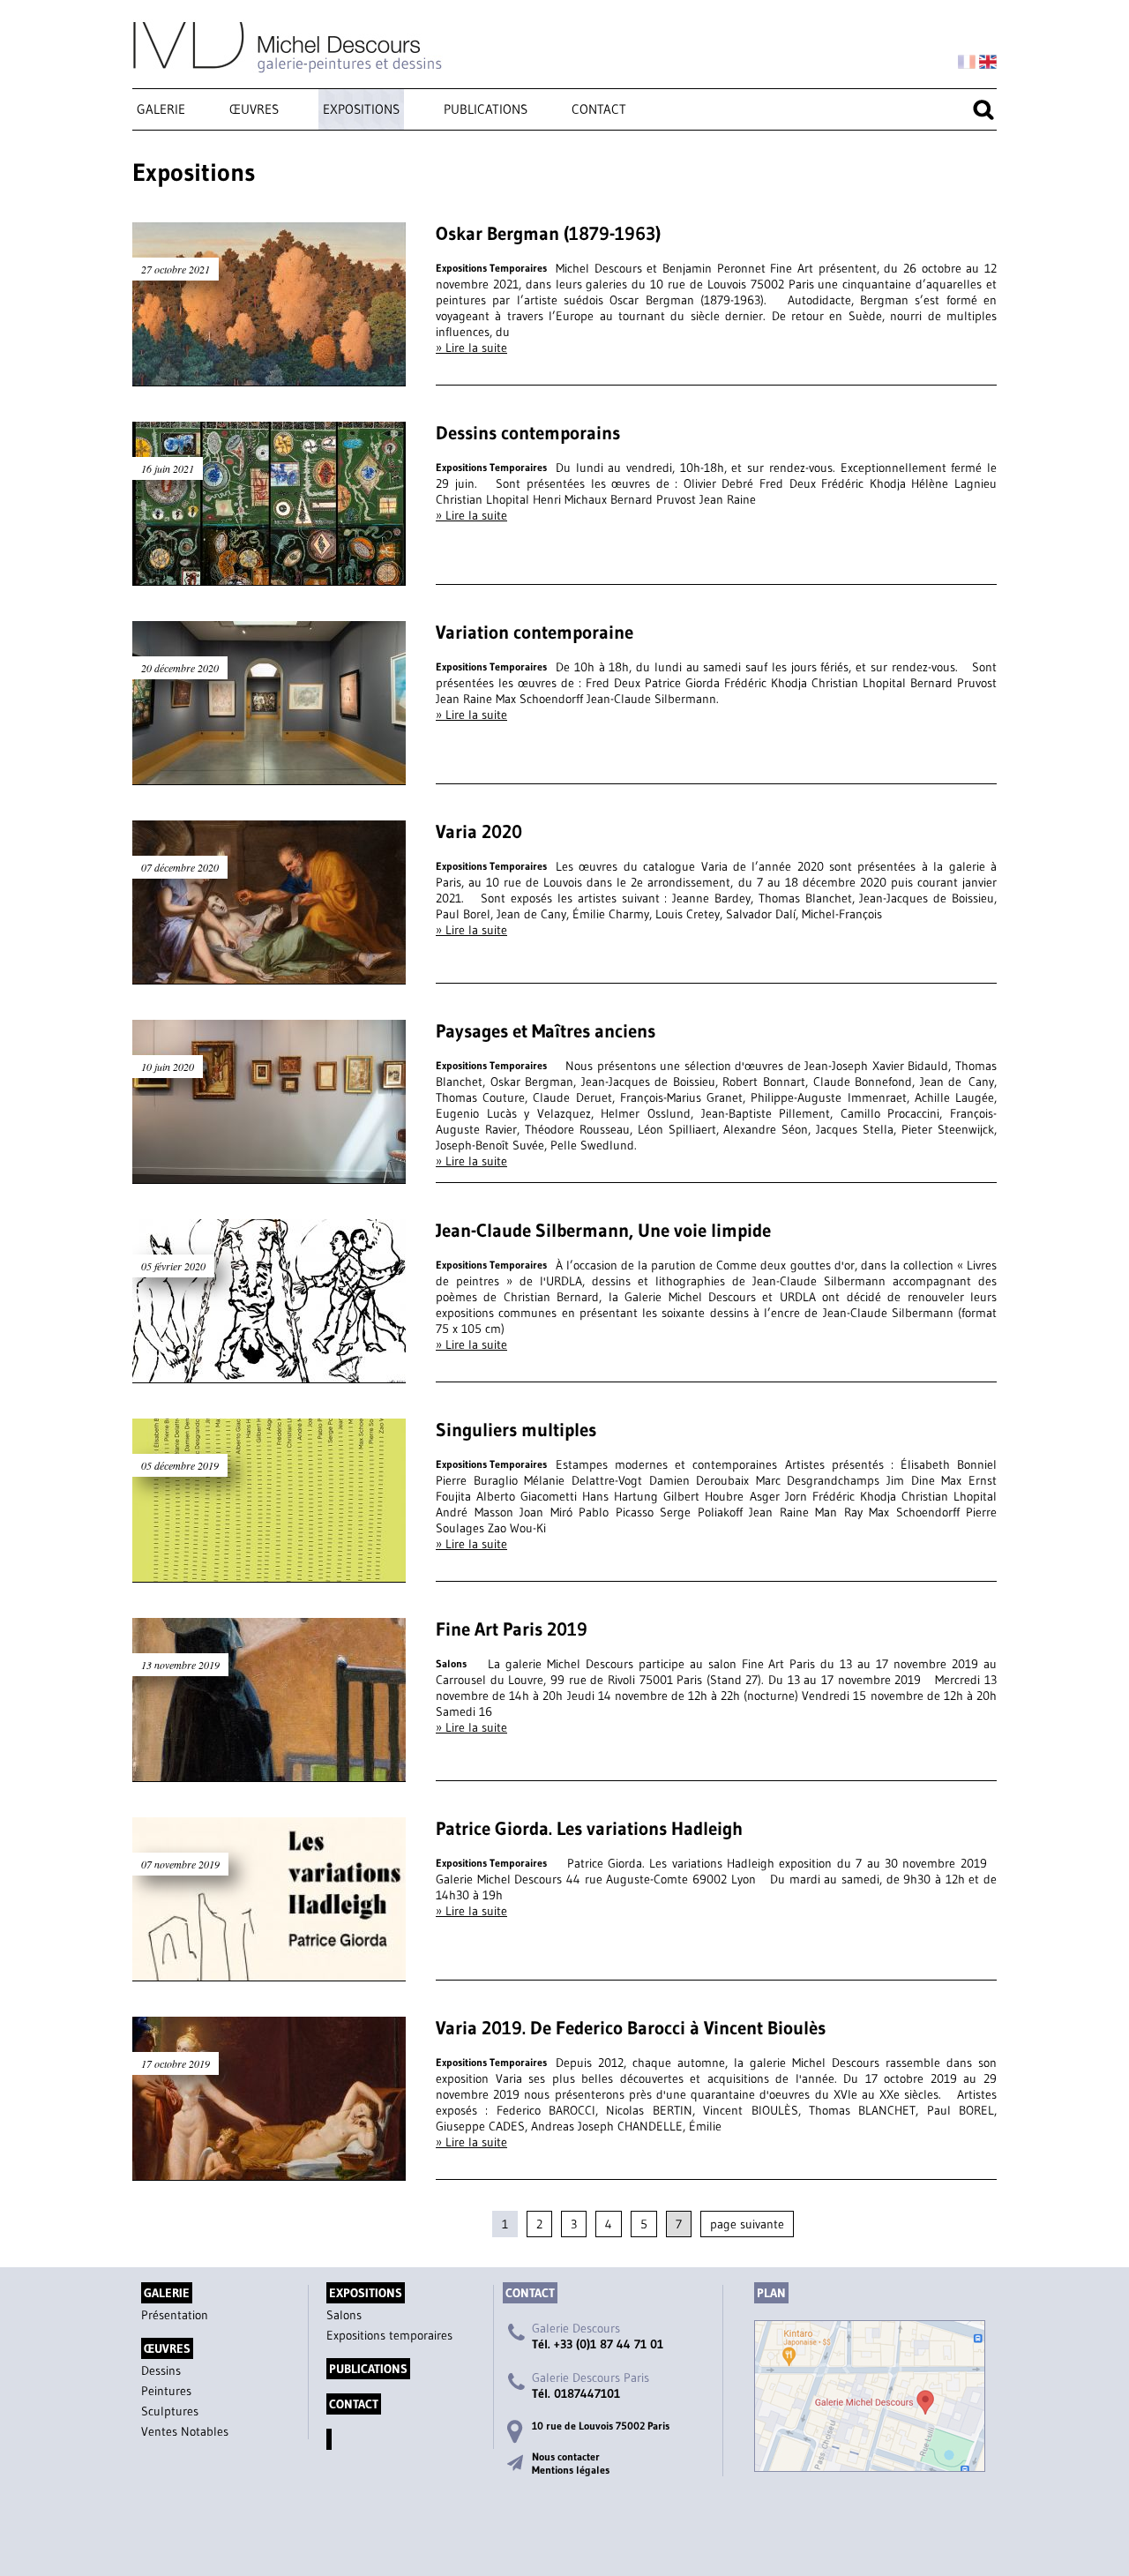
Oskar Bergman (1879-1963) (548, 234)
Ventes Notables (185, 2431)
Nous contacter (566, 2456)
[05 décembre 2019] (269, 1574)
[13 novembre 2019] (269, 1773)
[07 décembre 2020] (269, 976)
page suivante (747, 2224)
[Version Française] (967, 63)
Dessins (161, 2370)
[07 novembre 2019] (269, 1973)
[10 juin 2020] (269, 1175)
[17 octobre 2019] (269, 2172)
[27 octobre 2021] (269, 378)
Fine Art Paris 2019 (512, 1629)
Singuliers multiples (516, 1430)
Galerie (161, 109)
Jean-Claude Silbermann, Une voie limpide (603, 1231)
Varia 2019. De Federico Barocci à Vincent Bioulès (631, 2028)
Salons (344, 2315)
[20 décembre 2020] (269, 776)
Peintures (166, 2391)
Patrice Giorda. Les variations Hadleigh (589, 1829)
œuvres (254, 109)
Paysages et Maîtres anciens (546, 1031)
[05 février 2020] (269, 1374)
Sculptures (170, 2411)
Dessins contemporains (528, 433)
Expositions (361, 109)
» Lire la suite (471, 348)
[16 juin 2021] (269, 577)
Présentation (175, 2315)
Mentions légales (571, 2470)
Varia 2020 (479, 832)
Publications (486, 109)
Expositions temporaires (389, 2335)
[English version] (988, 63)
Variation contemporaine (535, 633)
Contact (599, 109)
